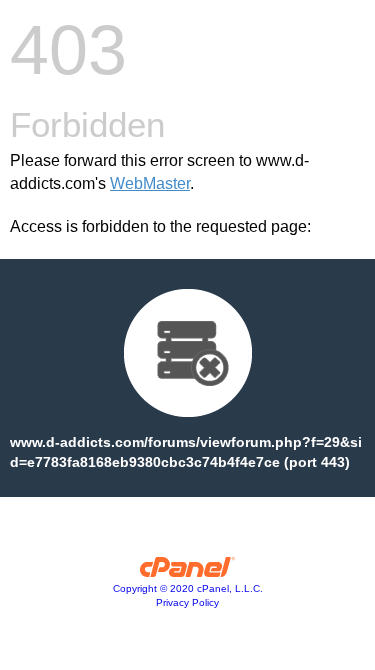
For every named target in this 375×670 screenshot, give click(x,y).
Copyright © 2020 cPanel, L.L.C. (188, 588)
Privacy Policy (187, 602)
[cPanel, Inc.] (187, 572)
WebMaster (150, 183)
